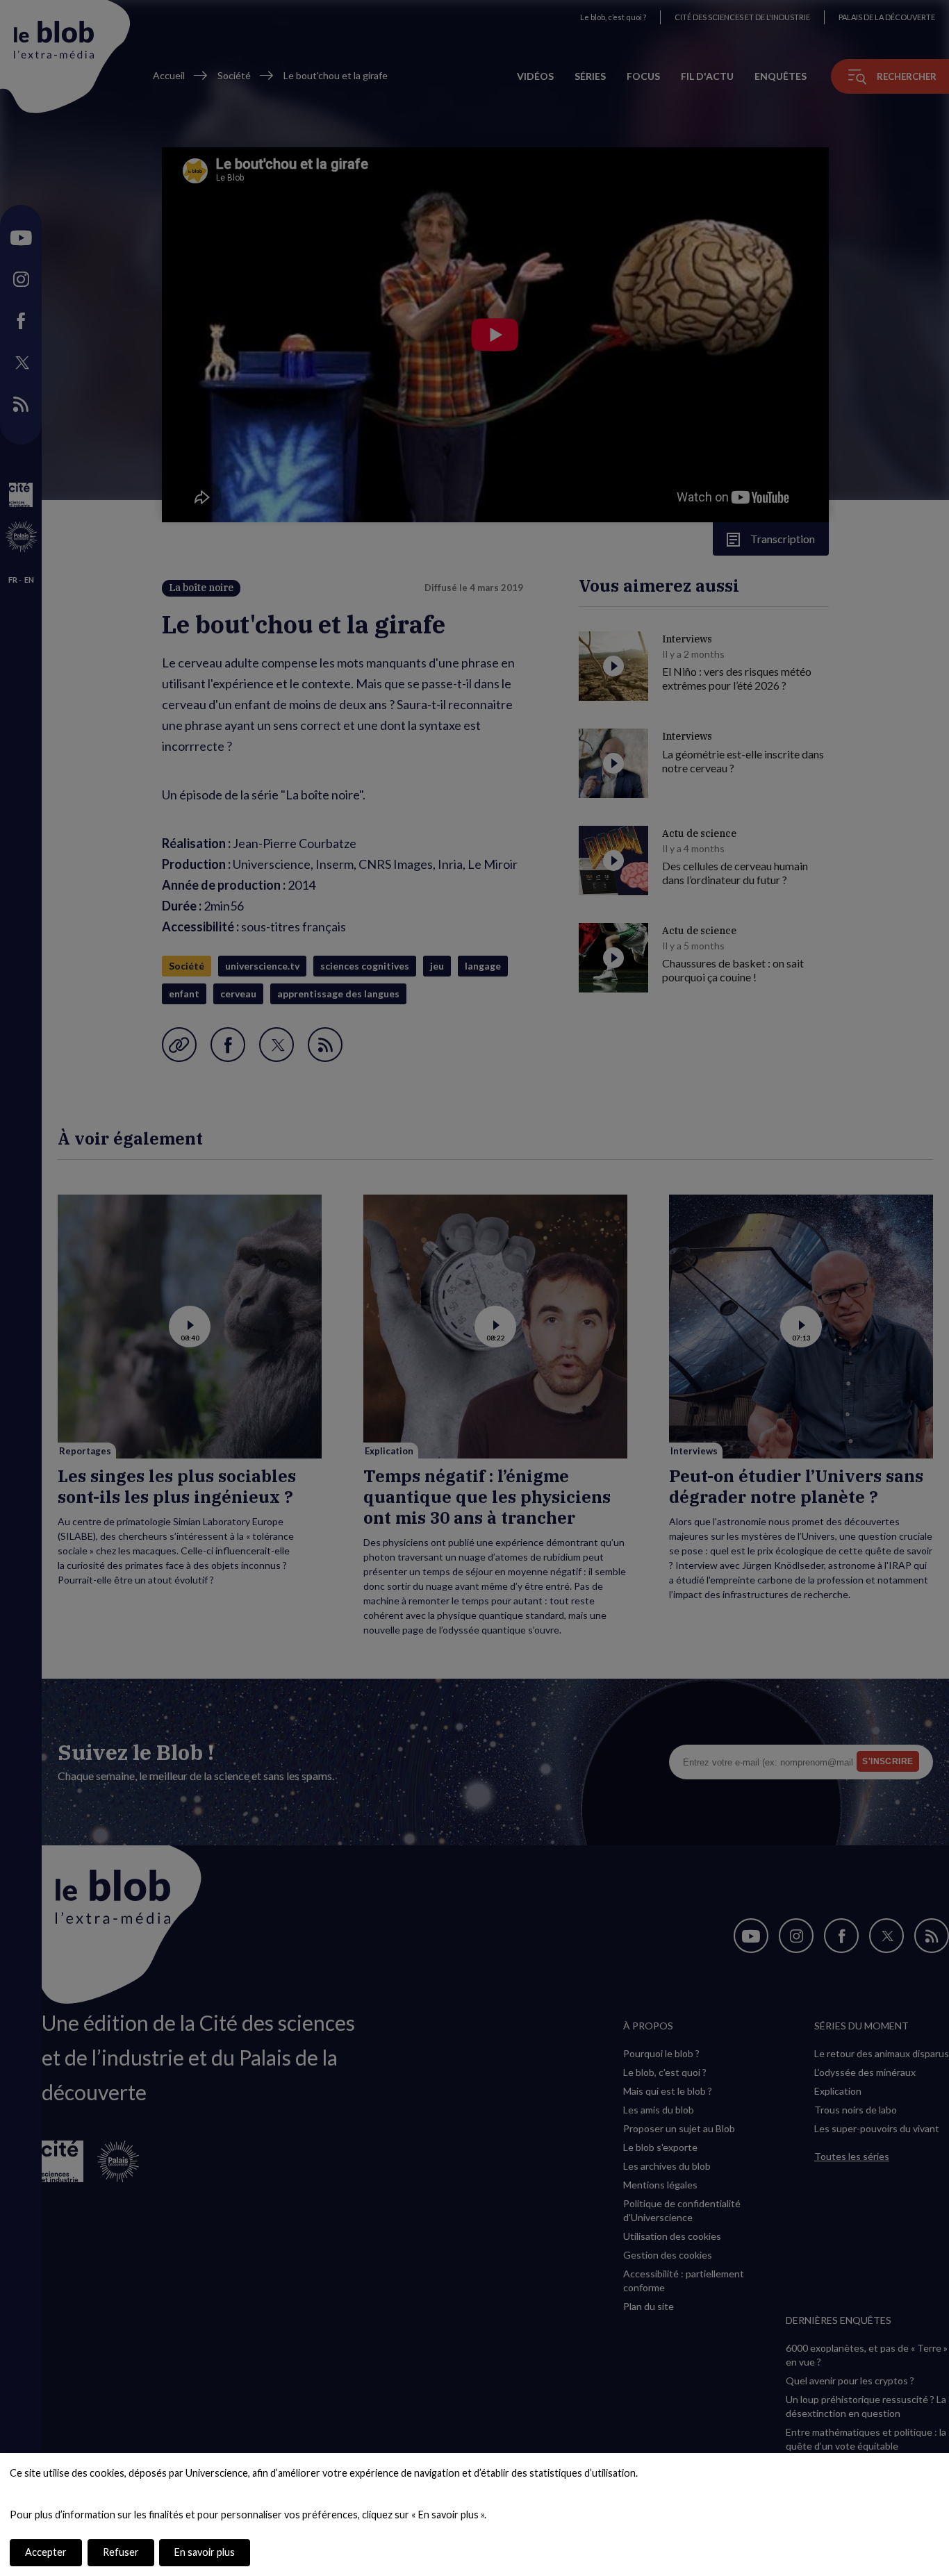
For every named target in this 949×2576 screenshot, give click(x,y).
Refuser (121, 2552)
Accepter (46, 2552)
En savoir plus (205, 2552)
